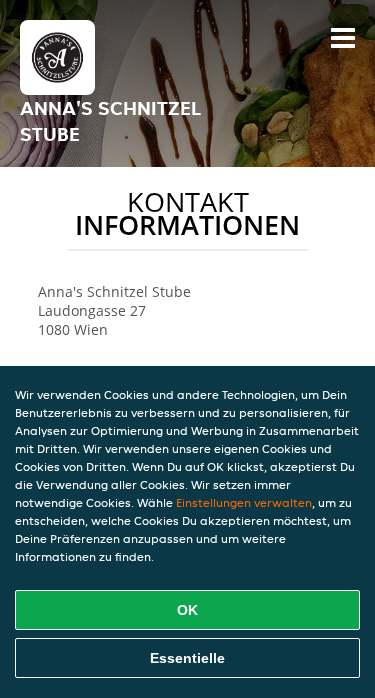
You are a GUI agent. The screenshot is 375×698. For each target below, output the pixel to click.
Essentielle (187, 658)
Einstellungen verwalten (244, 502)
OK (187, 610)
